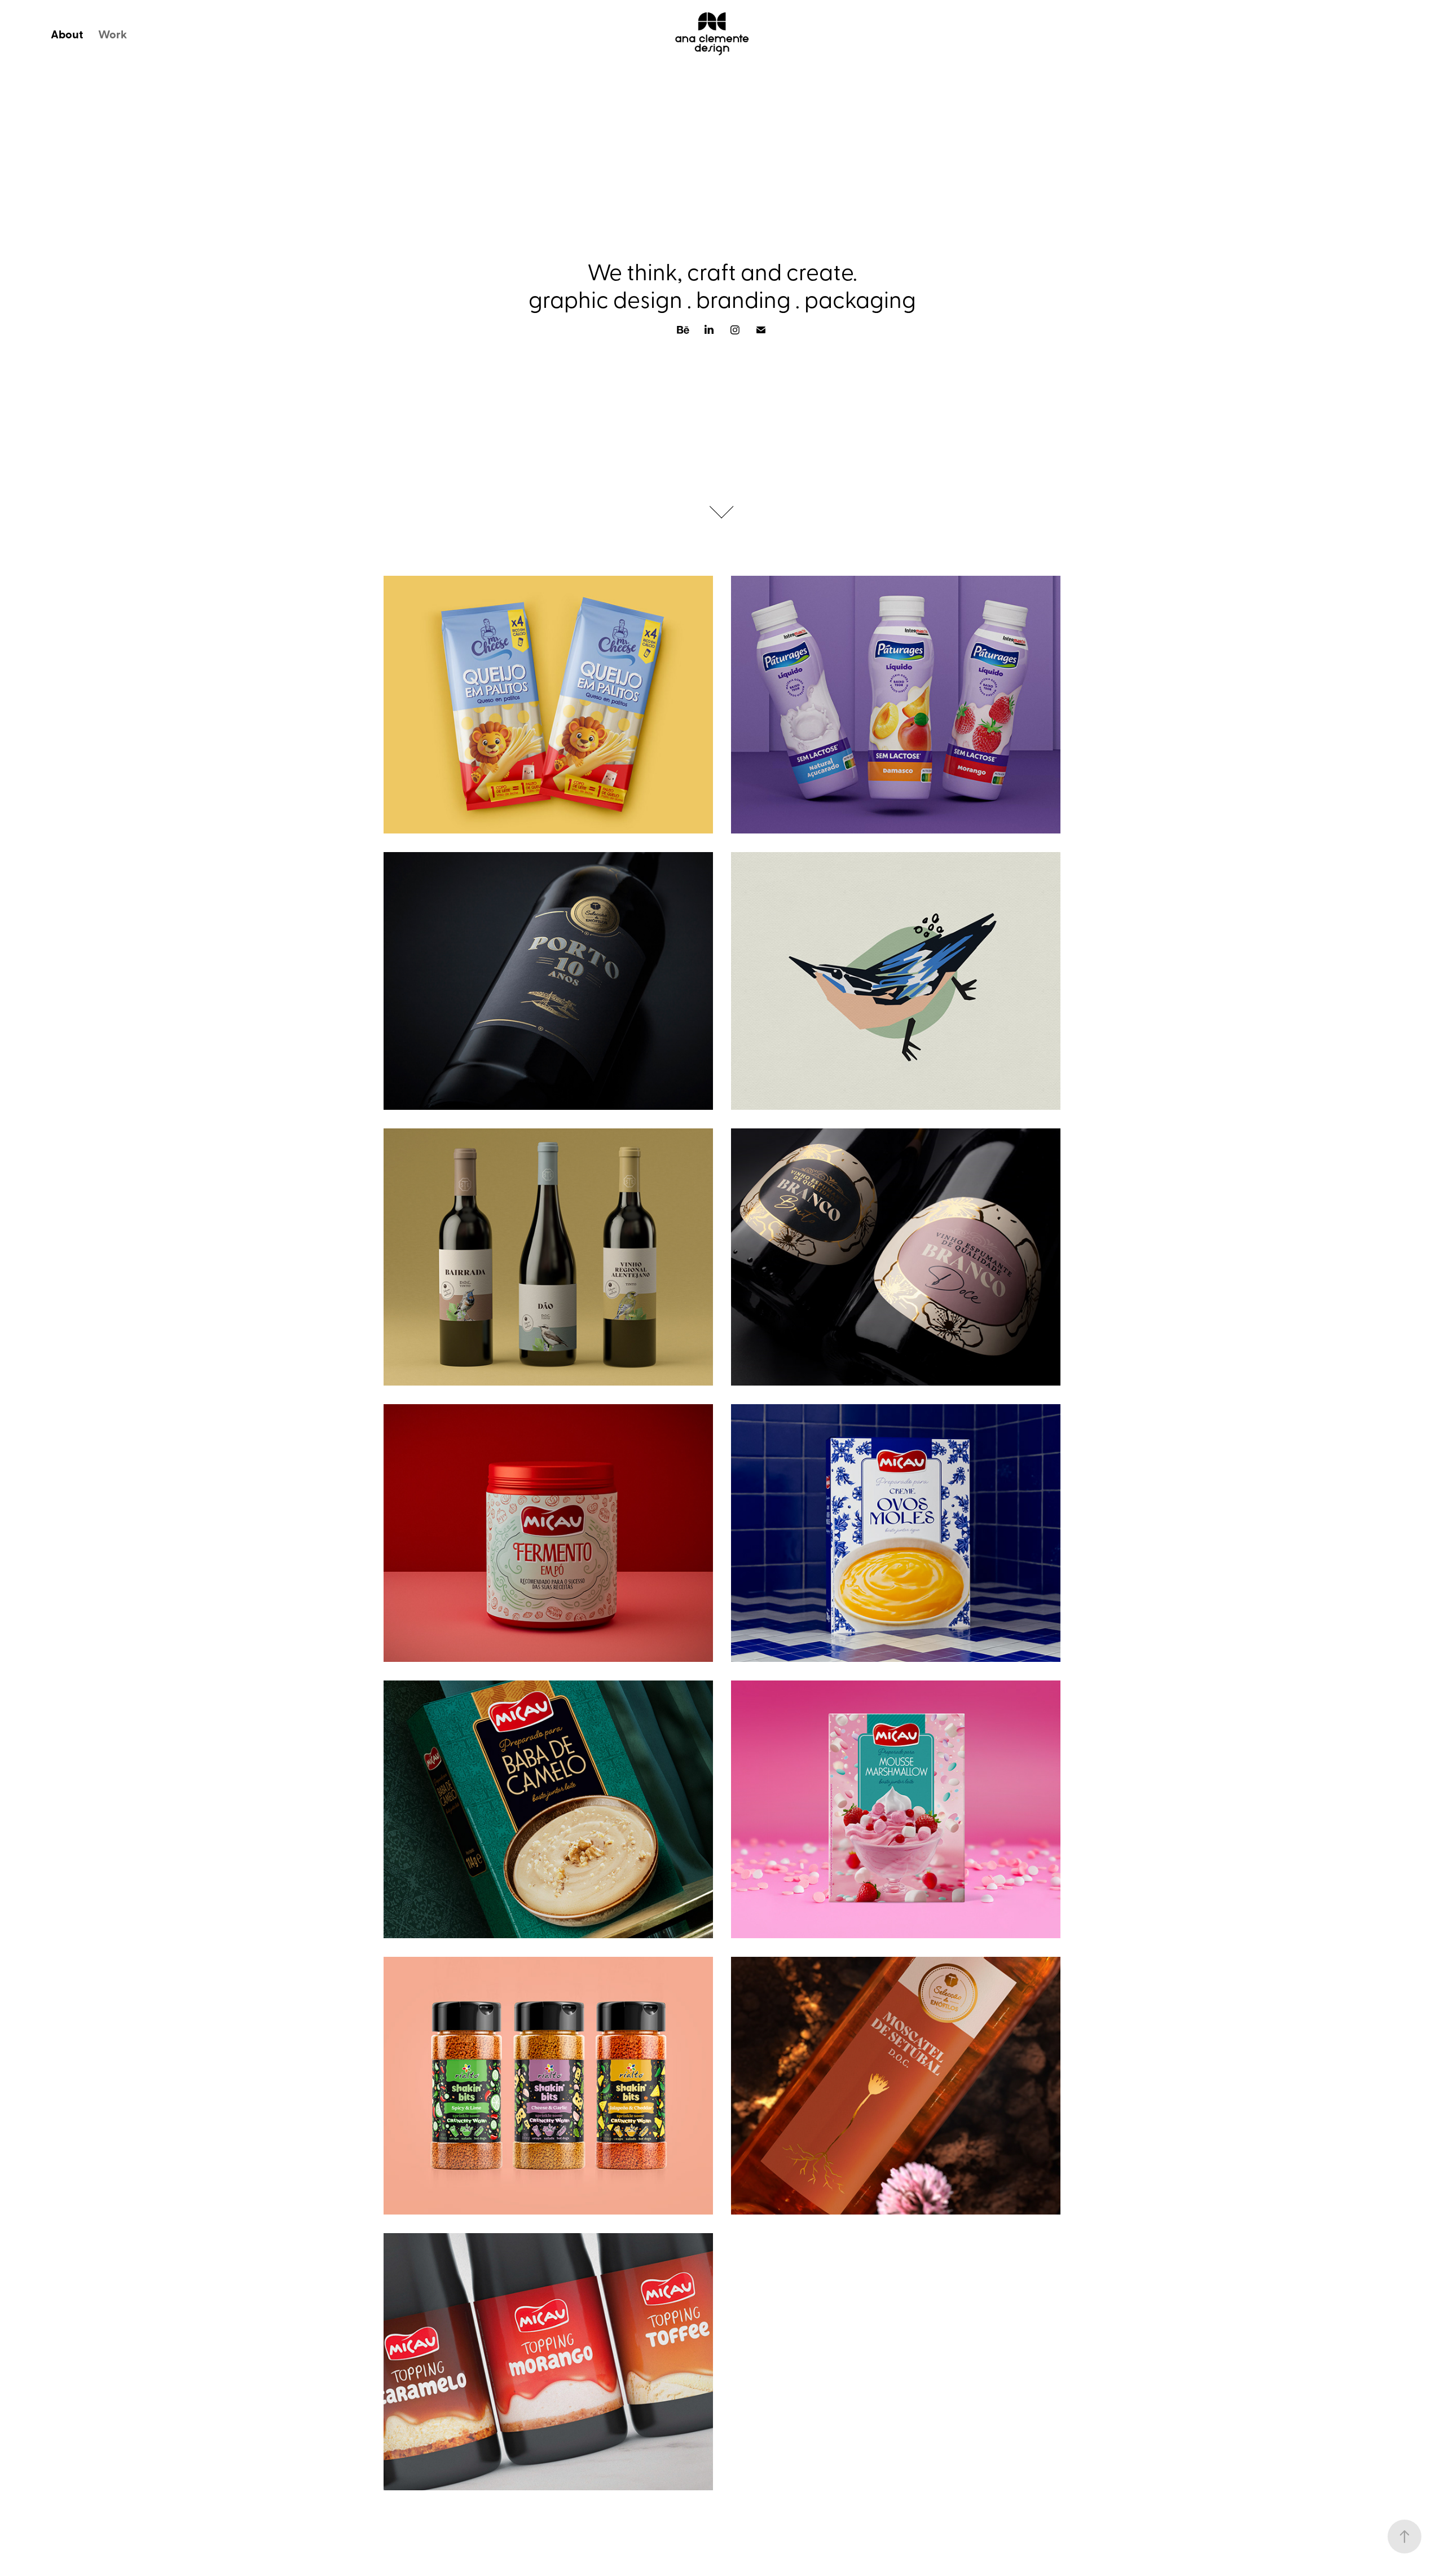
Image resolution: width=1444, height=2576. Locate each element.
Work (113, 34)
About (67, 34)
